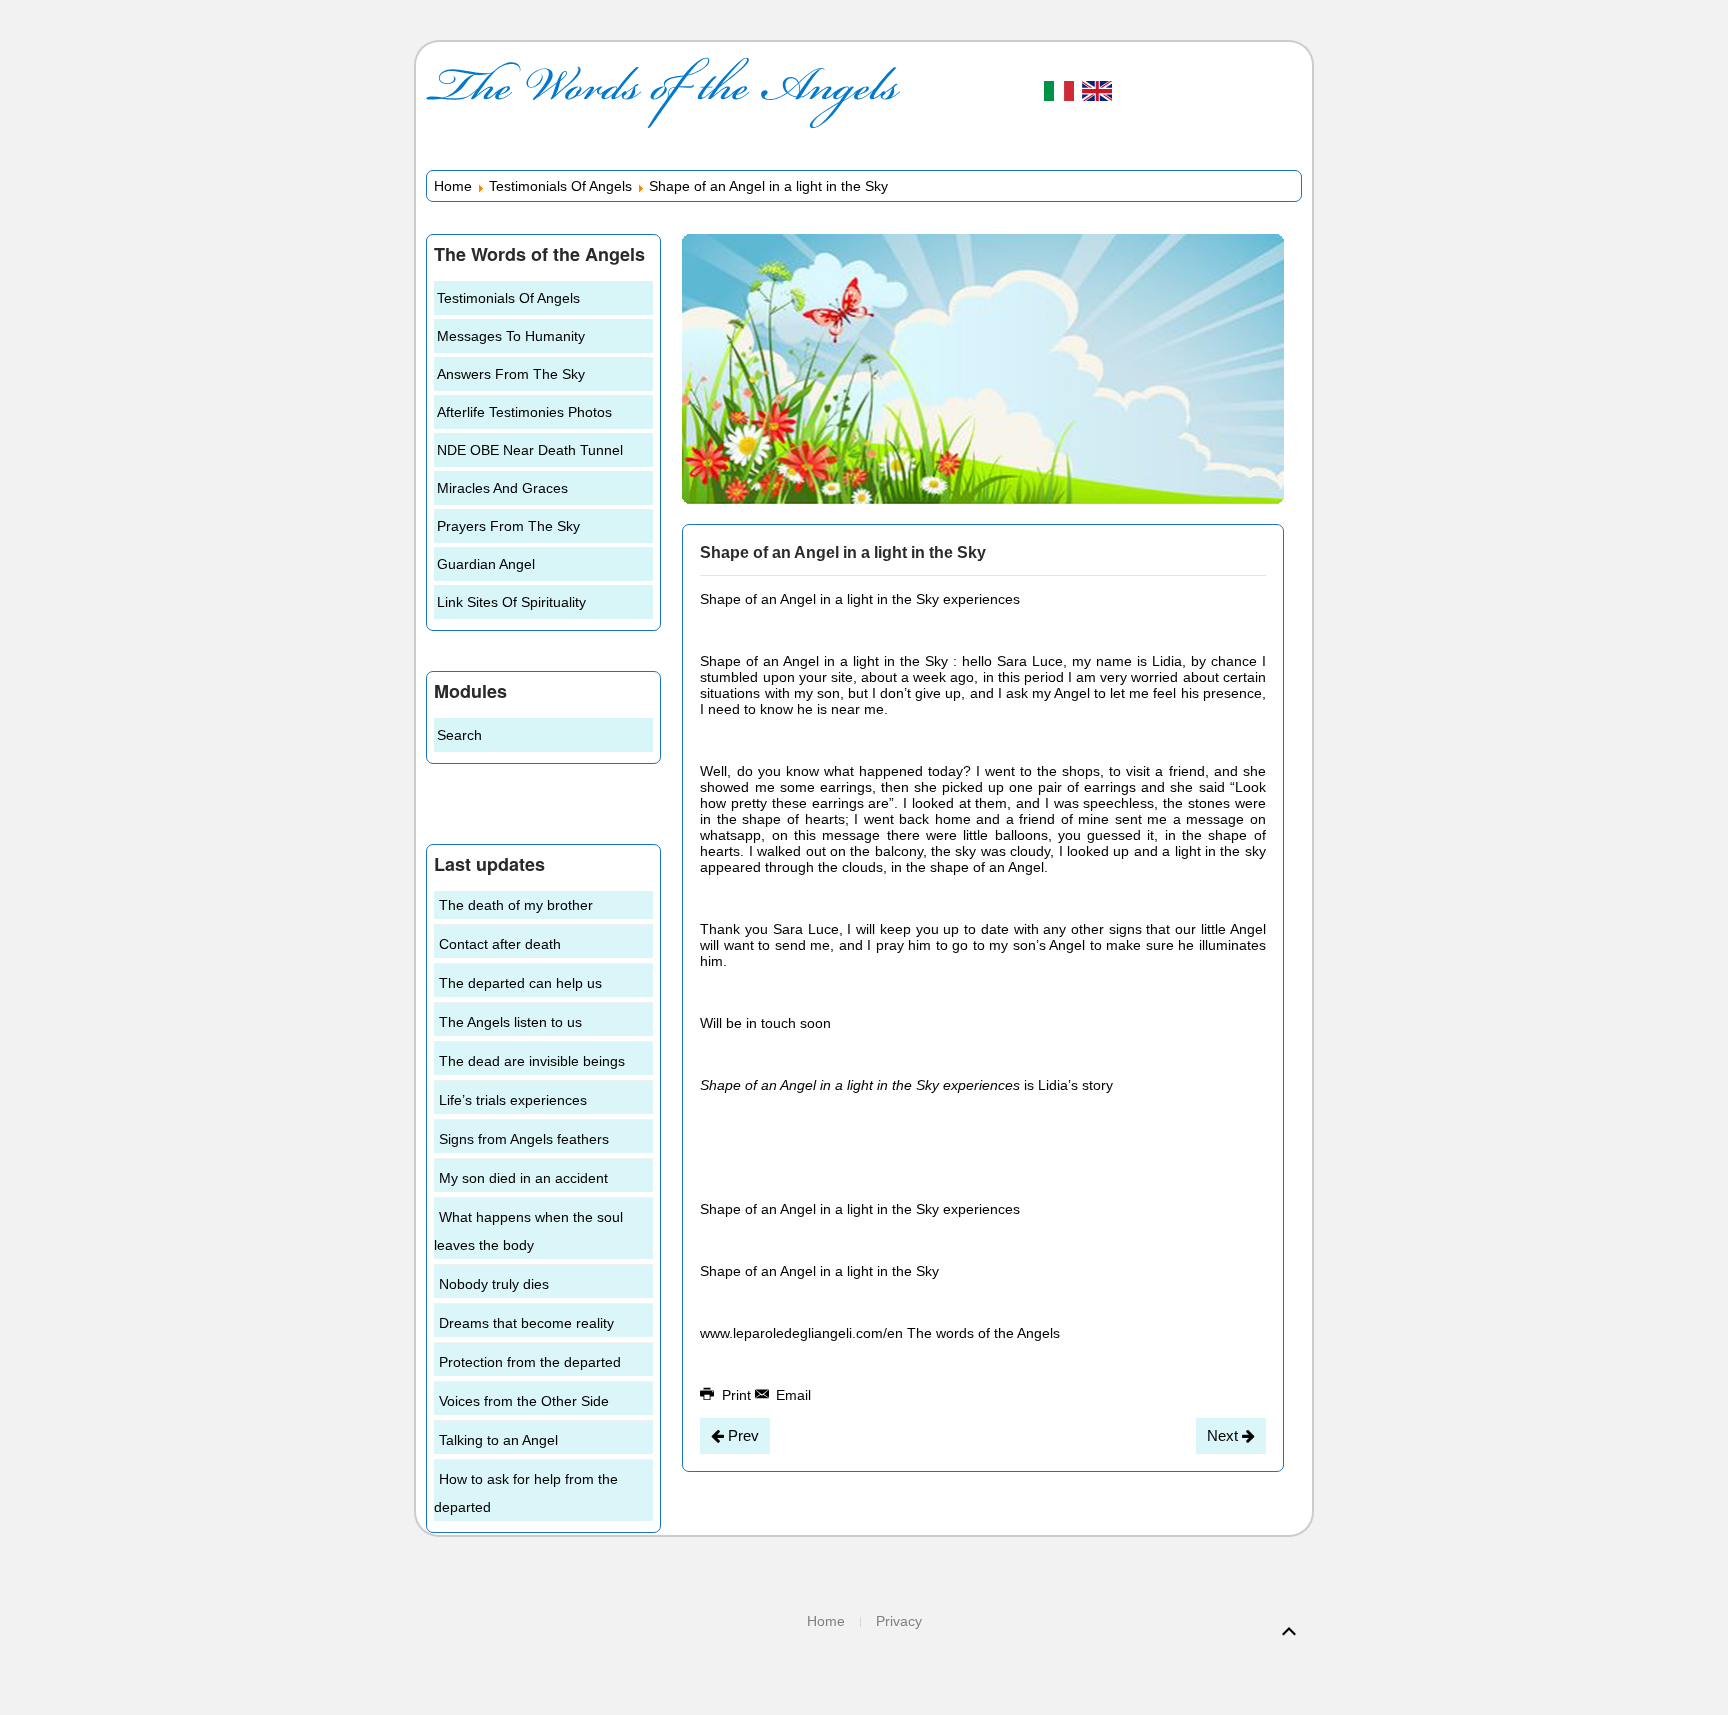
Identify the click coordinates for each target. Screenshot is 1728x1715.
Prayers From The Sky (508, 526)
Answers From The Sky (511, 374)
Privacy (899, 1621)
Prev (741, 1435)
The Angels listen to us (510, 1022)
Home (453, 186)
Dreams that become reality (526, 1323)
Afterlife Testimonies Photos (524, 412)
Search (459, 735)
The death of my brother (516, 905)
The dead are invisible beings (532, 1061)
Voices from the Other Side (524, 1401)
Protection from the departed (530, 1362)
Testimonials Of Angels (560, 186)
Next (1224, 1435)
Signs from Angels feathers (524, 1139)
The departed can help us (520, 983)
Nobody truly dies (494, 1284)
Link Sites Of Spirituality (511, 602)
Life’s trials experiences (513, 1100)
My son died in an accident (523, 1178)
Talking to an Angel (498, 1440)
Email (791, 1395)
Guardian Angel (486, 564)
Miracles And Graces (502, 488)
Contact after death (500, 944)
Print (736, 1395)
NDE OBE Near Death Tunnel (530, 450)
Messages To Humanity (511, 336)
